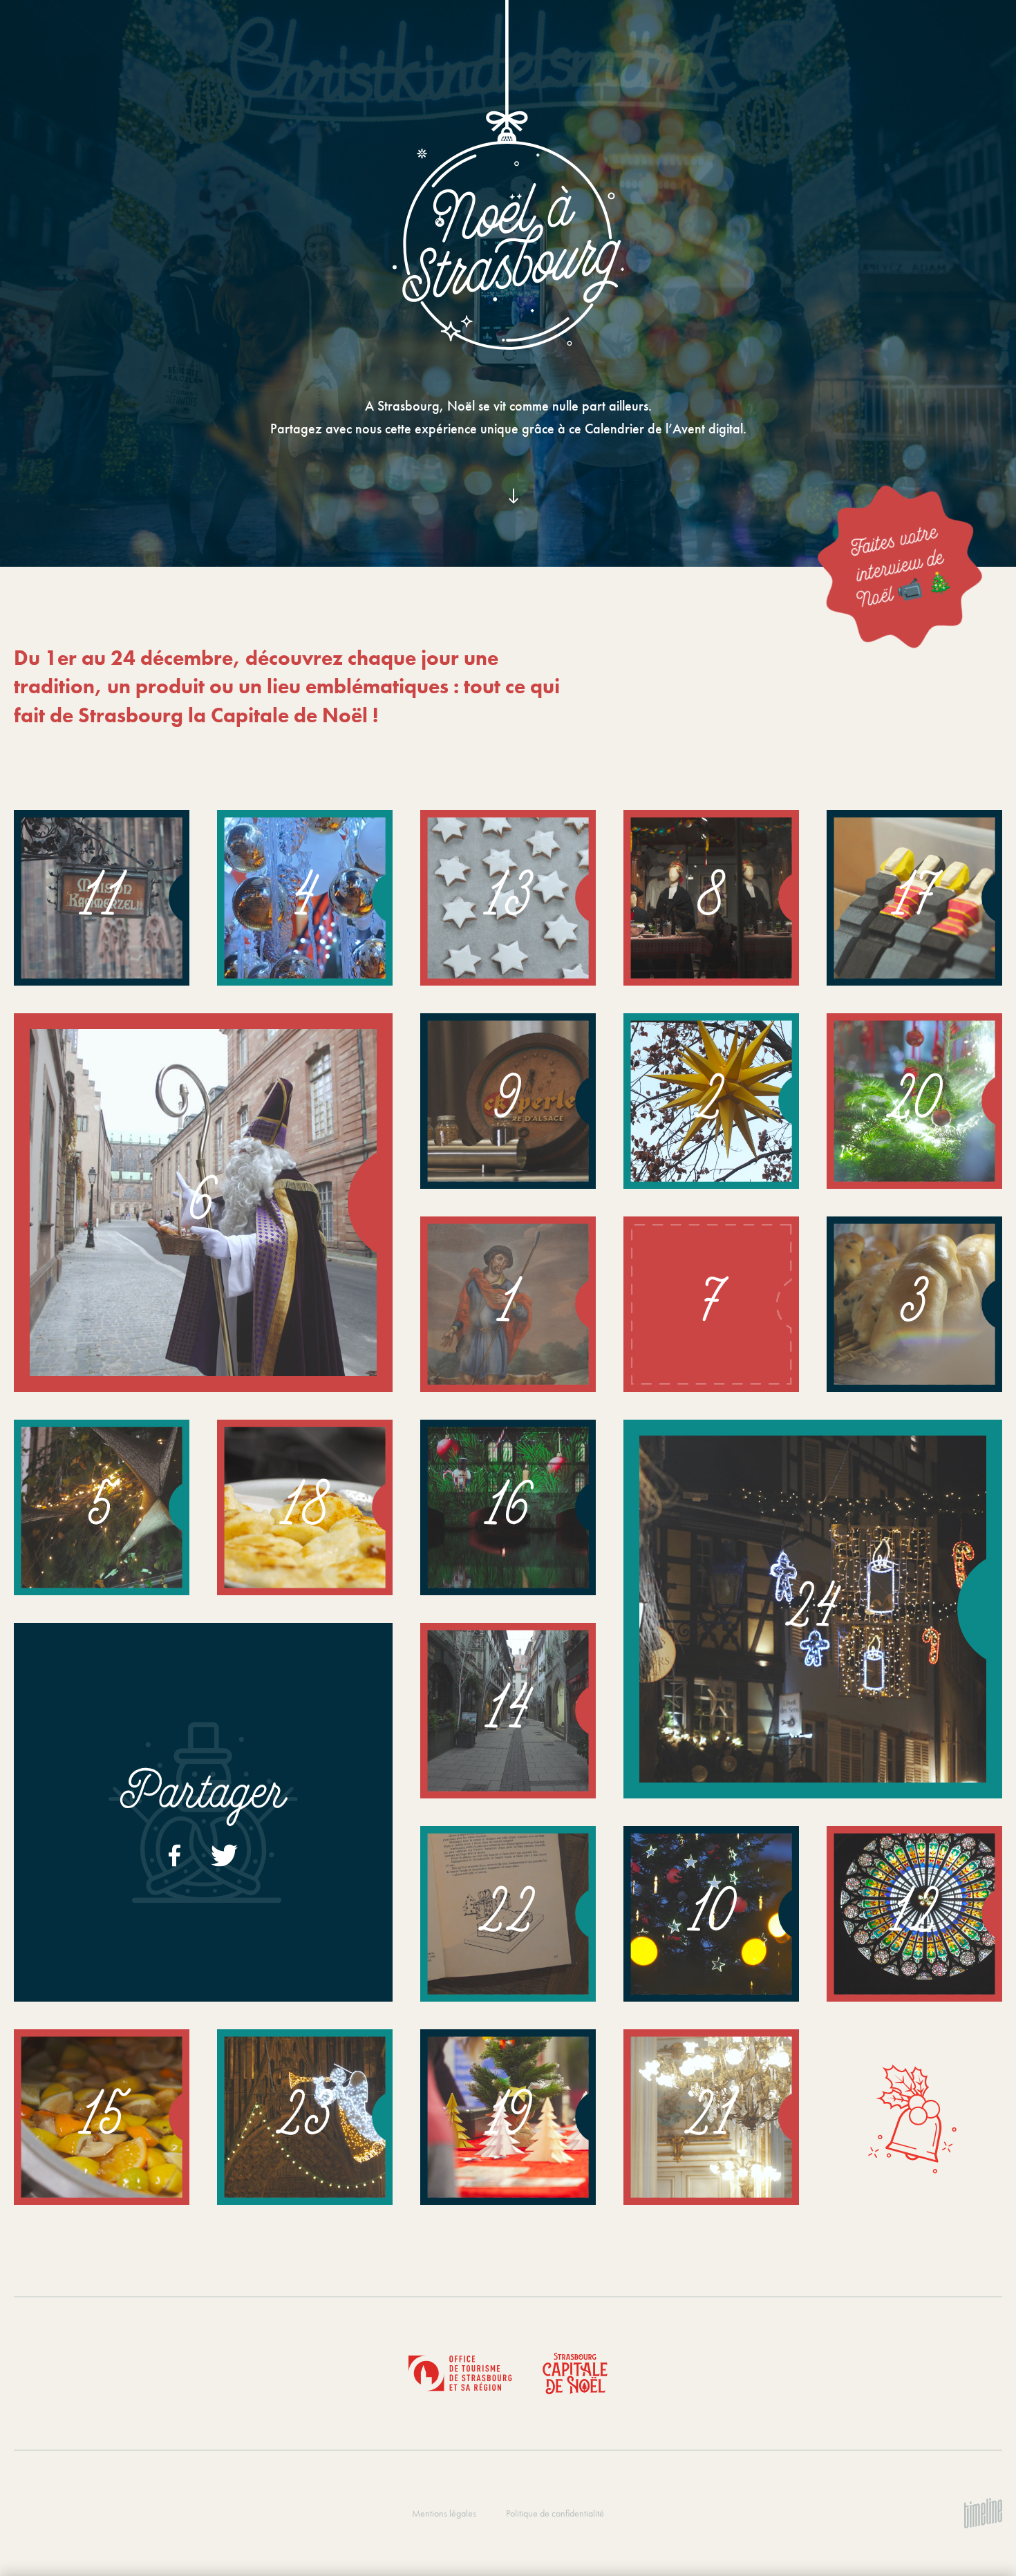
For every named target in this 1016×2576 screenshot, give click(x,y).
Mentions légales (444, 2513)
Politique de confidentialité (555, 2513)
